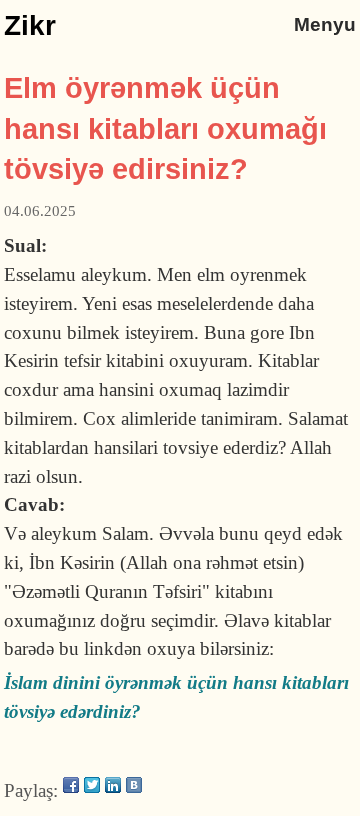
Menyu (325, 24)
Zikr (30, 25)
